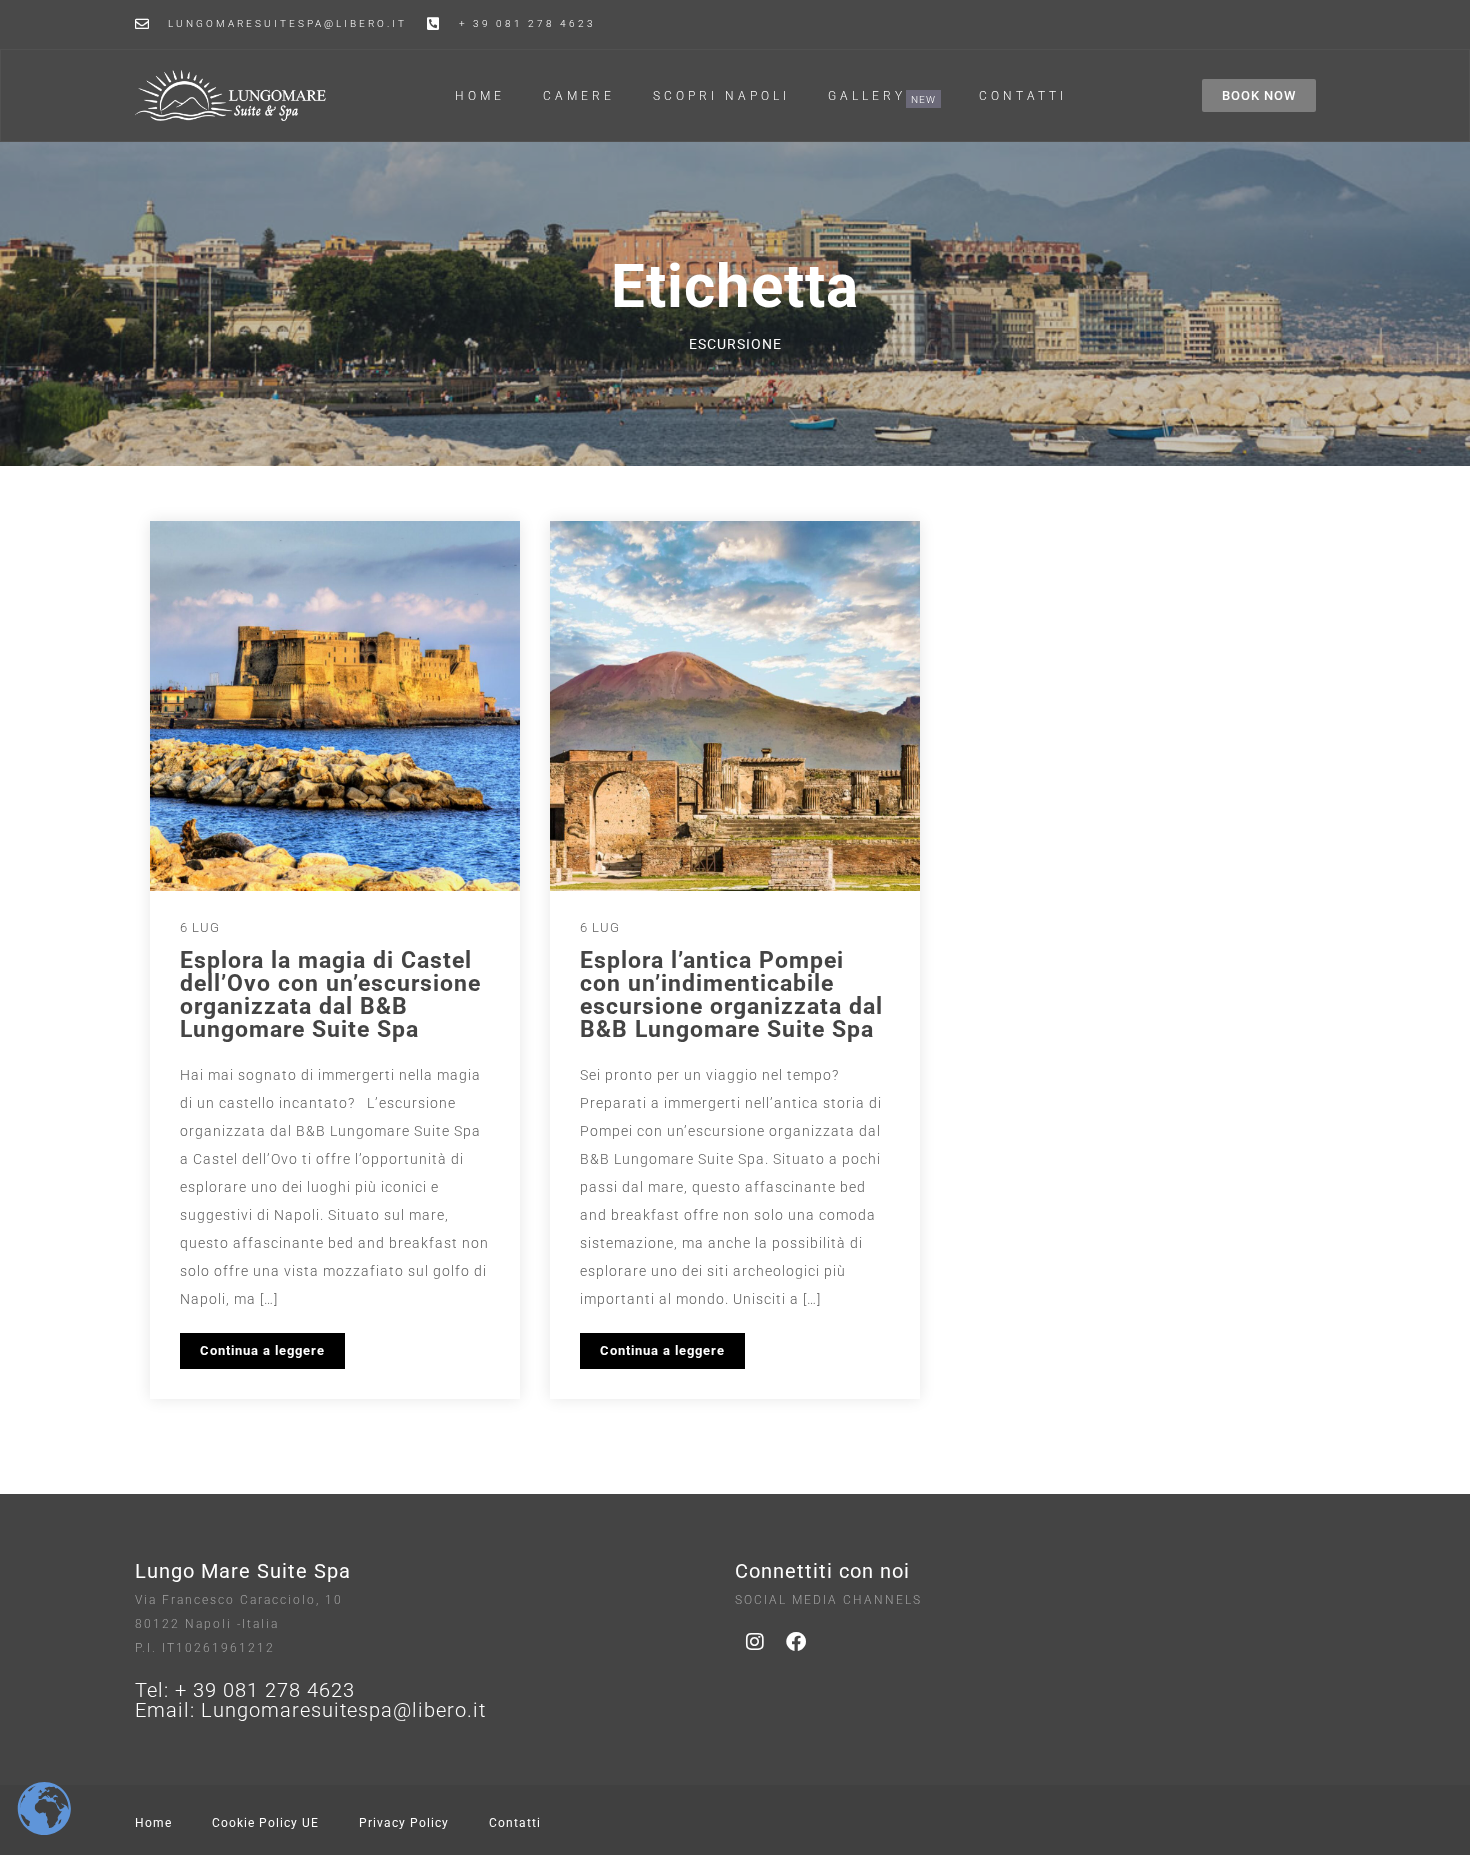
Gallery (867, 96)
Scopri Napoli (721, 96)
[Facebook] (796, 1642)
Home (480, 96)
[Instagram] (755, 1642)
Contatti (1023, 96)
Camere (579, 96)
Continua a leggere (262, 1350)
